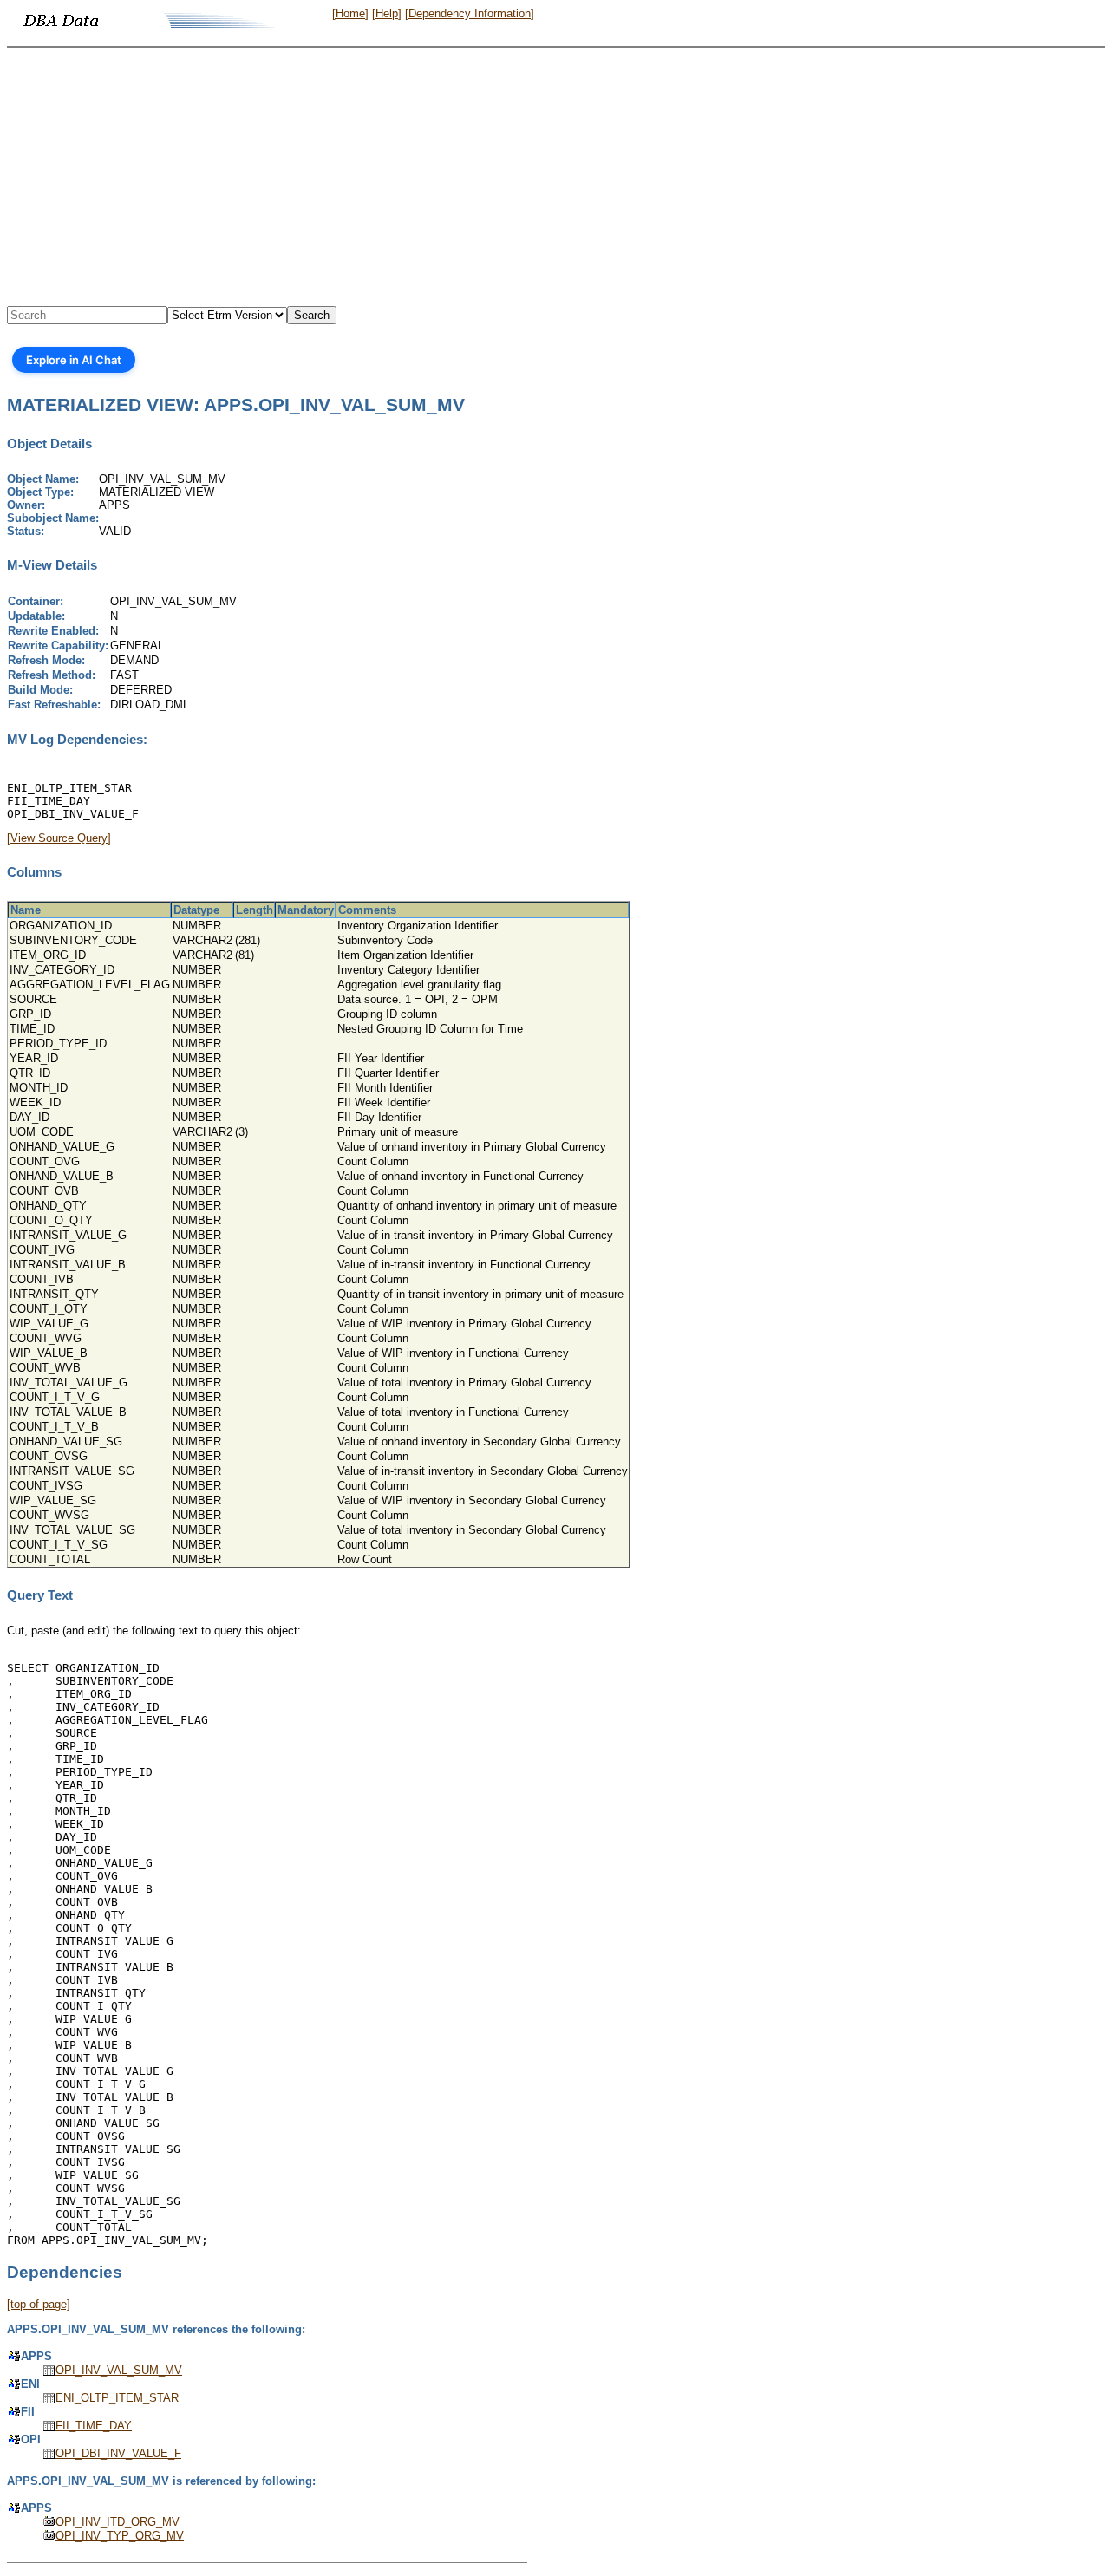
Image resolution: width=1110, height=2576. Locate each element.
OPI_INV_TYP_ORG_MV (120, 2536)
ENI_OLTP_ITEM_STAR (117, 2398)
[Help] (387, 13)
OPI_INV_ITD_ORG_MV (118, 2522)
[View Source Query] (59, 838)
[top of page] (39, 2304)
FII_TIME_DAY (94, 2426)
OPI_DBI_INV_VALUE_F (118, 2453)
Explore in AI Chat (74, 360)
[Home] (350, 13)
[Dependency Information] (470, 13)
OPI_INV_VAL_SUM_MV (119, 2370)
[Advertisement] (555, 178)
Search (312, 315)
